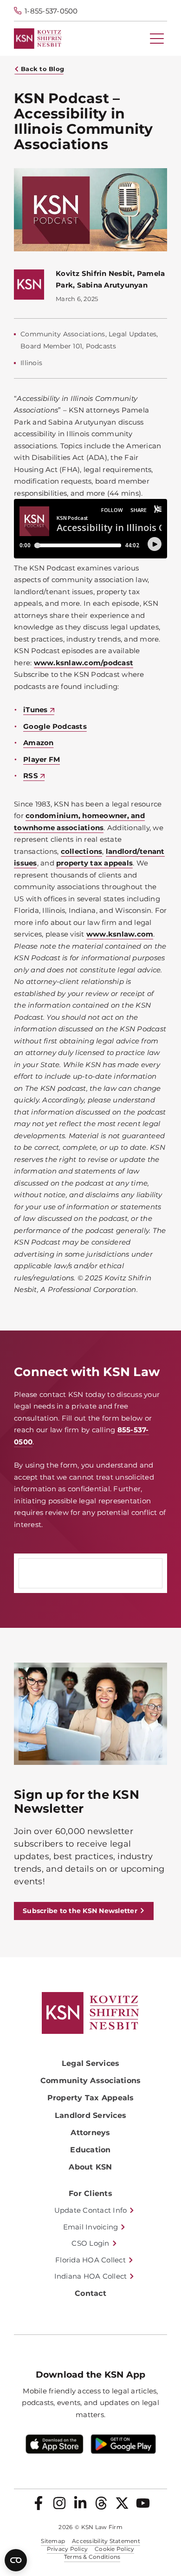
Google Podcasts (55, 726)
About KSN (90, 2167)
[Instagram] (59, 2503)
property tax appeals (94, 863)
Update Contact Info (91, 2210)
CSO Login (90, 2243)
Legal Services (91, 2063)
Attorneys (90, 2133)
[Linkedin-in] (80, 2503)
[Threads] (101, 2503)
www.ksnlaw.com (120, 934)
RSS (31, 776)
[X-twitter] (122, 2503)
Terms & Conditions (92, 2557)
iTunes (36, 710)
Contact (90, 2293)
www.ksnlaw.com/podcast (84, 663)
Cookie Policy (114, 2549)
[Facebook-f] (39, 2503)
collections (82, 851)
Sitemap (53, 2541)
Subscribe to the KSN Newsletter (80, 1911)
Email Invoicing (91, 2227)
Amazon (39, 743)
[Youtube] (143, 2503)
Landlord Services (90, 2115)
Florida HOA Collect (90, 2260)
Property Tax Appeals (91, 2098)
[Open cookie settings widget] (16, 2560)
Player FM (42, 759)
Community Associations (91, 2081)
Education (90, 2150)
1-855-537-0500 (51, 11)
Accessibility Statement (106, 2541)
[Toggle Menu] (157, 39)
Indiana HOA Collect (91, 2276)
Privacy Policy (68, 2549)
